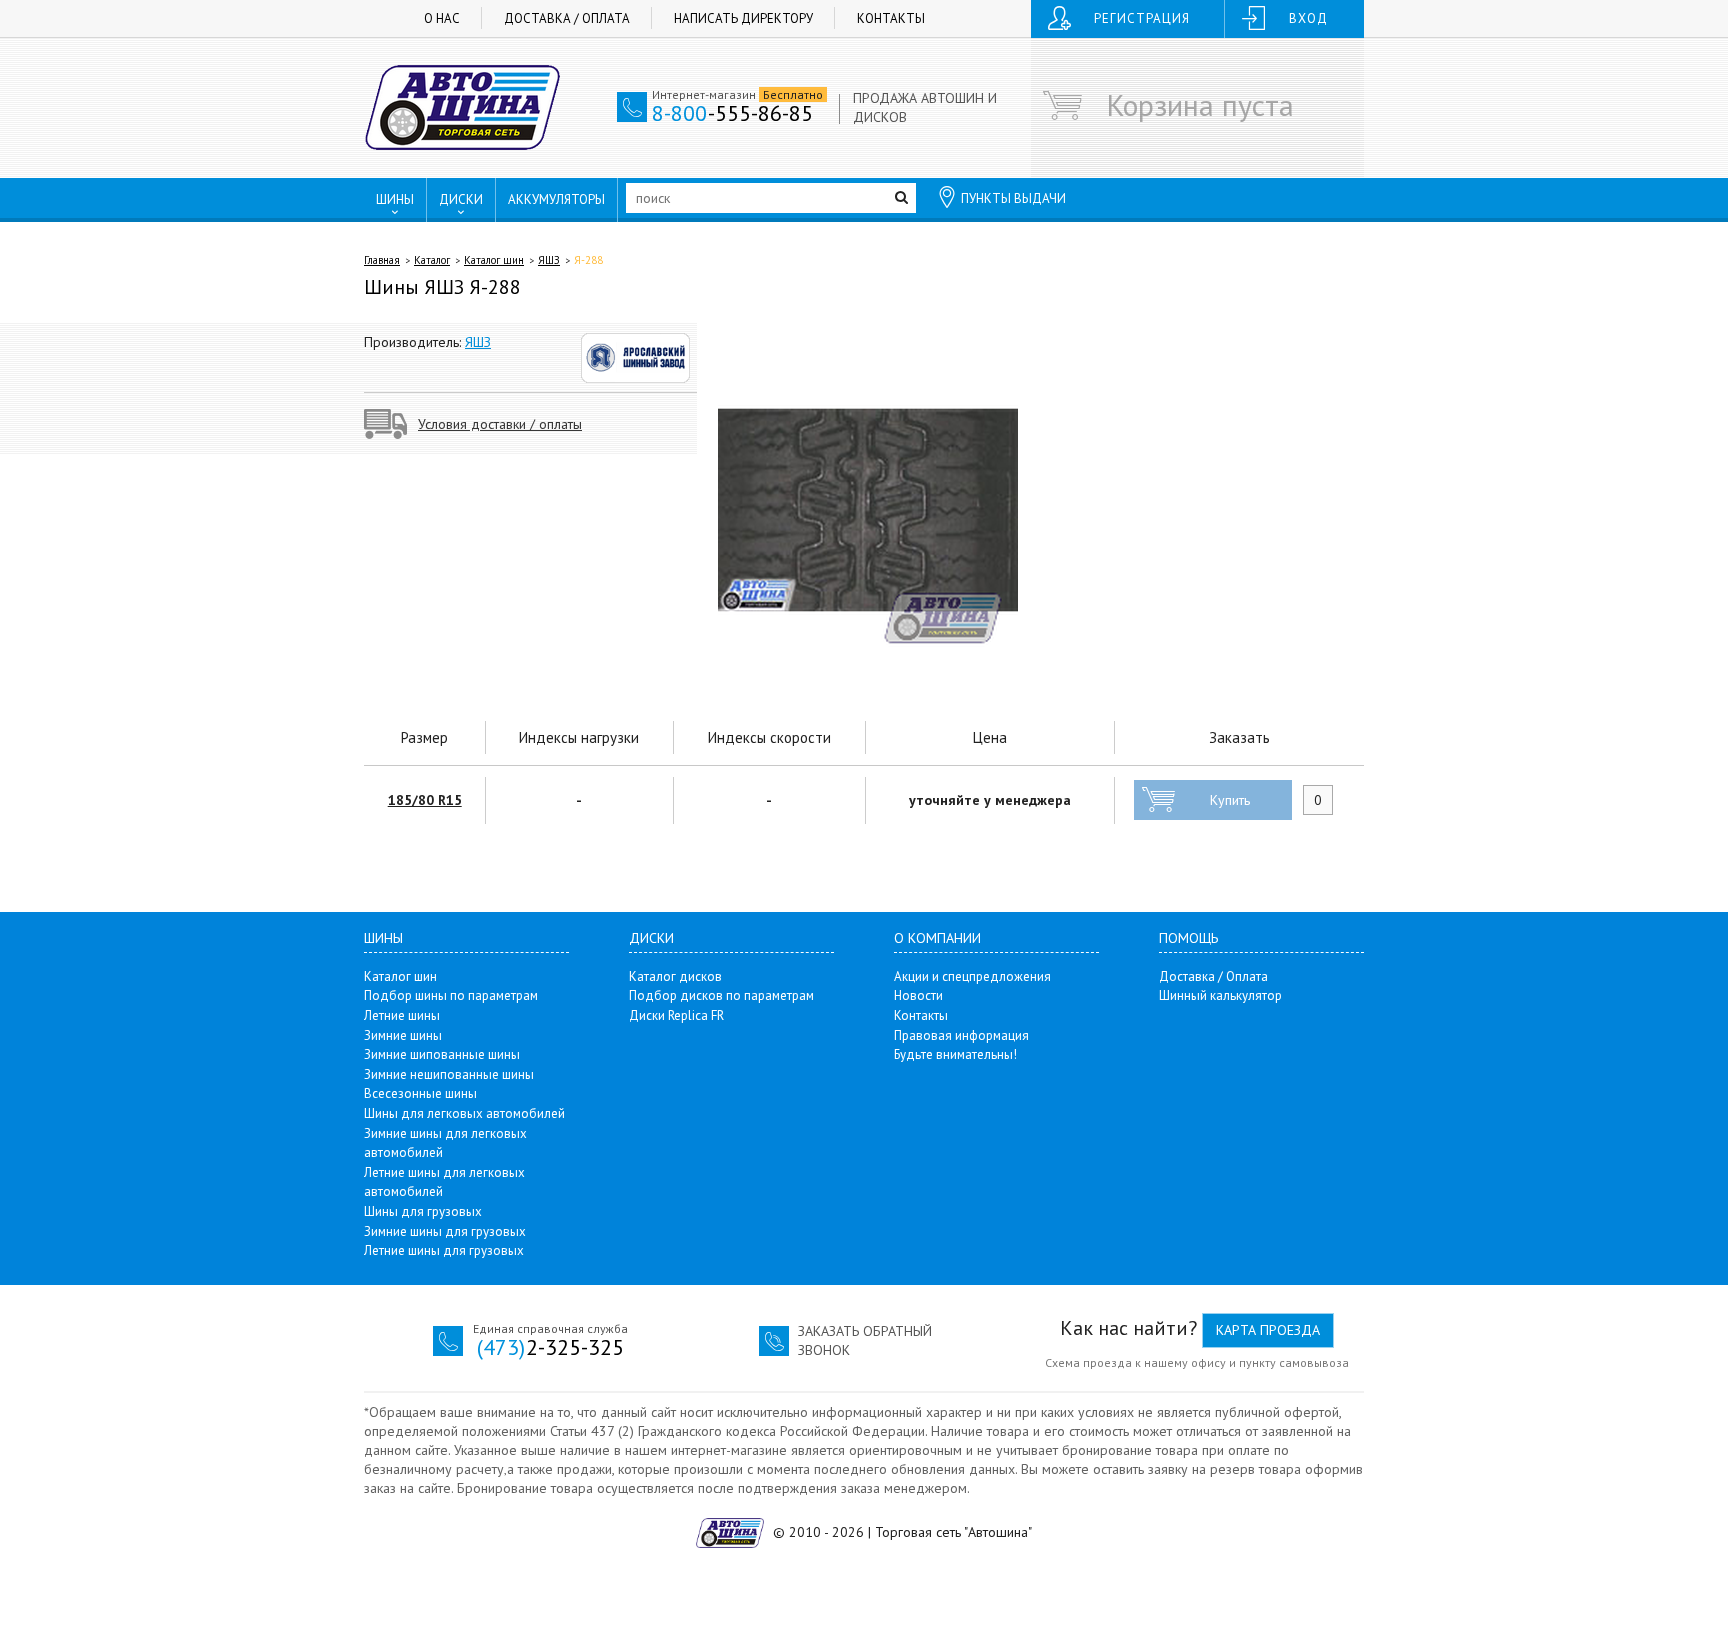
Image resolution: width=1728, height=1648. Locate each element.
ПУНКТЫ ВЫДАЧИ (1013, 198)
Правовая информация (961, 1035)
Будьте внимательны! (955, 1054)
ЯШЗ (549, 260)
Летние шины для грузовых (444, 1250)
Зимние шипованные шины (442, 1054)
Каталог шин (494, 260)
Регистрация (1142, 18)
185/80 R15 (425, 800)
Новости (918, 995)
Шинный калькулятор (1220, 995)
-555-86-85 (732, 113)
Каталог (432, 260)
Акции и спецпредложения (972, 976)
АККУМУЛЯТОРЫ (556, 199)
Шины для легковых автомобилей (464, 1113)
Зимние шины (403, 1035)
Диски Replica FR (676, 1015)
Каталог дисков (675, 976)
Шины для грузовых (423, 1211)
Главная (382, 260)
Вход (1308, 18)
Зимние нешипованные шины (449, 1074)
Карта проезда (1268, 1330)
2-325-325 (550, 1347)
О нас (442, 18)
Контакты (891, 18)
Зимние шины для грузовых (445, 1231)
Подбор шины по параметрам (451, 995)
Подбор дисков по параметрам (721, 995)
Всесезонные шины (420, 1093)
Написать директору (743, 18)
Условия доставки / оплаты (500, 424)
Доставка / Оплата (567, 18)
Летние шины (402, 1015)
